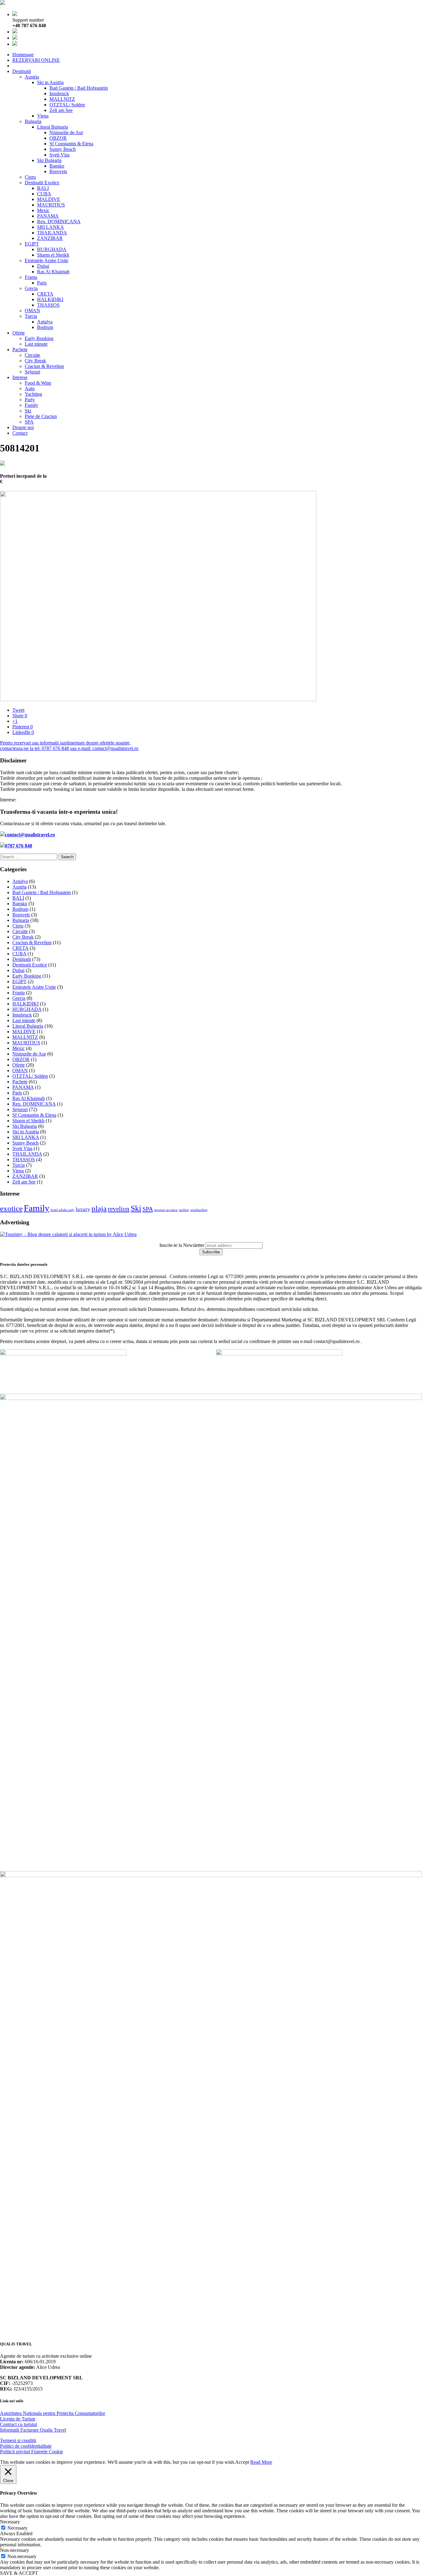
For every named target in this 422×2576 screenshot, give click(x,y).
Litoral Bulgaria (53, 127)
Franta (31, 277)
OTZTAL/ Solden (67, 105)
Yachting (33, 394)
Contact (20, 433)
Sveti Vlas (59, 155)
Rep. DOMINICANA (59, 222)
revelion (119, 1209)
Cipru (30, 177)
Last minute (36, 344)
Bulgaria (33, 121)
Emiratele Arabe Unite (46, 260)
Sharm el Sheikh (53, 255)
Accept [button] (242, 2462)
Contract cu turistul (19, 2424)
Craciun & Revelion (44, 366)
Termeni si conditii (18, 2440)
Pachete (20, 350)
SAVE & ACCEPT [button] (19, 2573)
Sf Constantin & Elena (71, 144)
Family (32, 405)
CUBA (44, 194)
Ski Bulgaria (49, 160)
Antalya (45, 322)
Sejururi (32, 372)
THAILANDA (52, 233)
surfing (184, 1210)
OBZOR (58, 138)
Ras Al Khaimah (53, 272)
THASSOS (48, 305)
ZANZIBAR (50, 238)
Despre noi (23, 427)
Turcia (31, 316)
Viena (43, 116)
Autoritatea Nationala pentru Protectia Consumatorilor (53, 2413)
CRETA (45, 294)
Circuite (32, 355)
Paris (42, 283)
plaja (99, 1208)
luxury (83, 1209)
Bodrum (45, 327)
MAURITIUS (51, 205)
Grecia (31, 288)
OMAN (32, 311)
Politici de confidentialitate (26, 2446)
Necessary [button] (10, 2522)
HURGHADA (52, 249)
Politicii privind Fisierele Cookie (32, 2452)
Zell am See (61, 110)
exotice (11, 1208)
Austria (32, 77)
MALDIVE (49, 199)
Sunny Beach (63, 149)
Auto (30, 388)
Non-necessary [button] (15, 2550)
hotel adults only (63, 1210)
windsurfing (199, 1210)
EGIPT (32, 244)
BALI (43, 188)
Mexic (43, 210)
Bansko (57, 166)
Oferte (19, 333)
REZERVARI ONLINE (36, 60)
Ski (28, 411)
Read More (261, 2462)
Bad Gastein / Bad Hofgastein (79, 88)
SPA (29, 422)
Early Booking (39, 338)
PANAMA (48, 216)
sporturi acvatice (166, 1210)
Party (30, 400)
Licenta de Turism (18, 2419)
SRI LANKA (51, 227)
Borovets (58, 171)
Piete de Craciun (41, 416)
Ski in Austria (50, 82)
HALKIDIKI (50, 299)
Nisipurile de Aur (66, 132)
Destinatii (22, 71)
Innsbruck (59, 94)
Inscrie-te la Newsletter (182, 1245)
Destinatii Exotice (42, 183)
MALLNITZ (62, 99)
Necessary (17, 2528)
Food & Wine (38, 383)
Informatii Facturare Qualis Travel (33, 2430)
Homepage (23, 55)
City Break (35, 361)
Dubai (43, 266)
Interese (20, 377)
